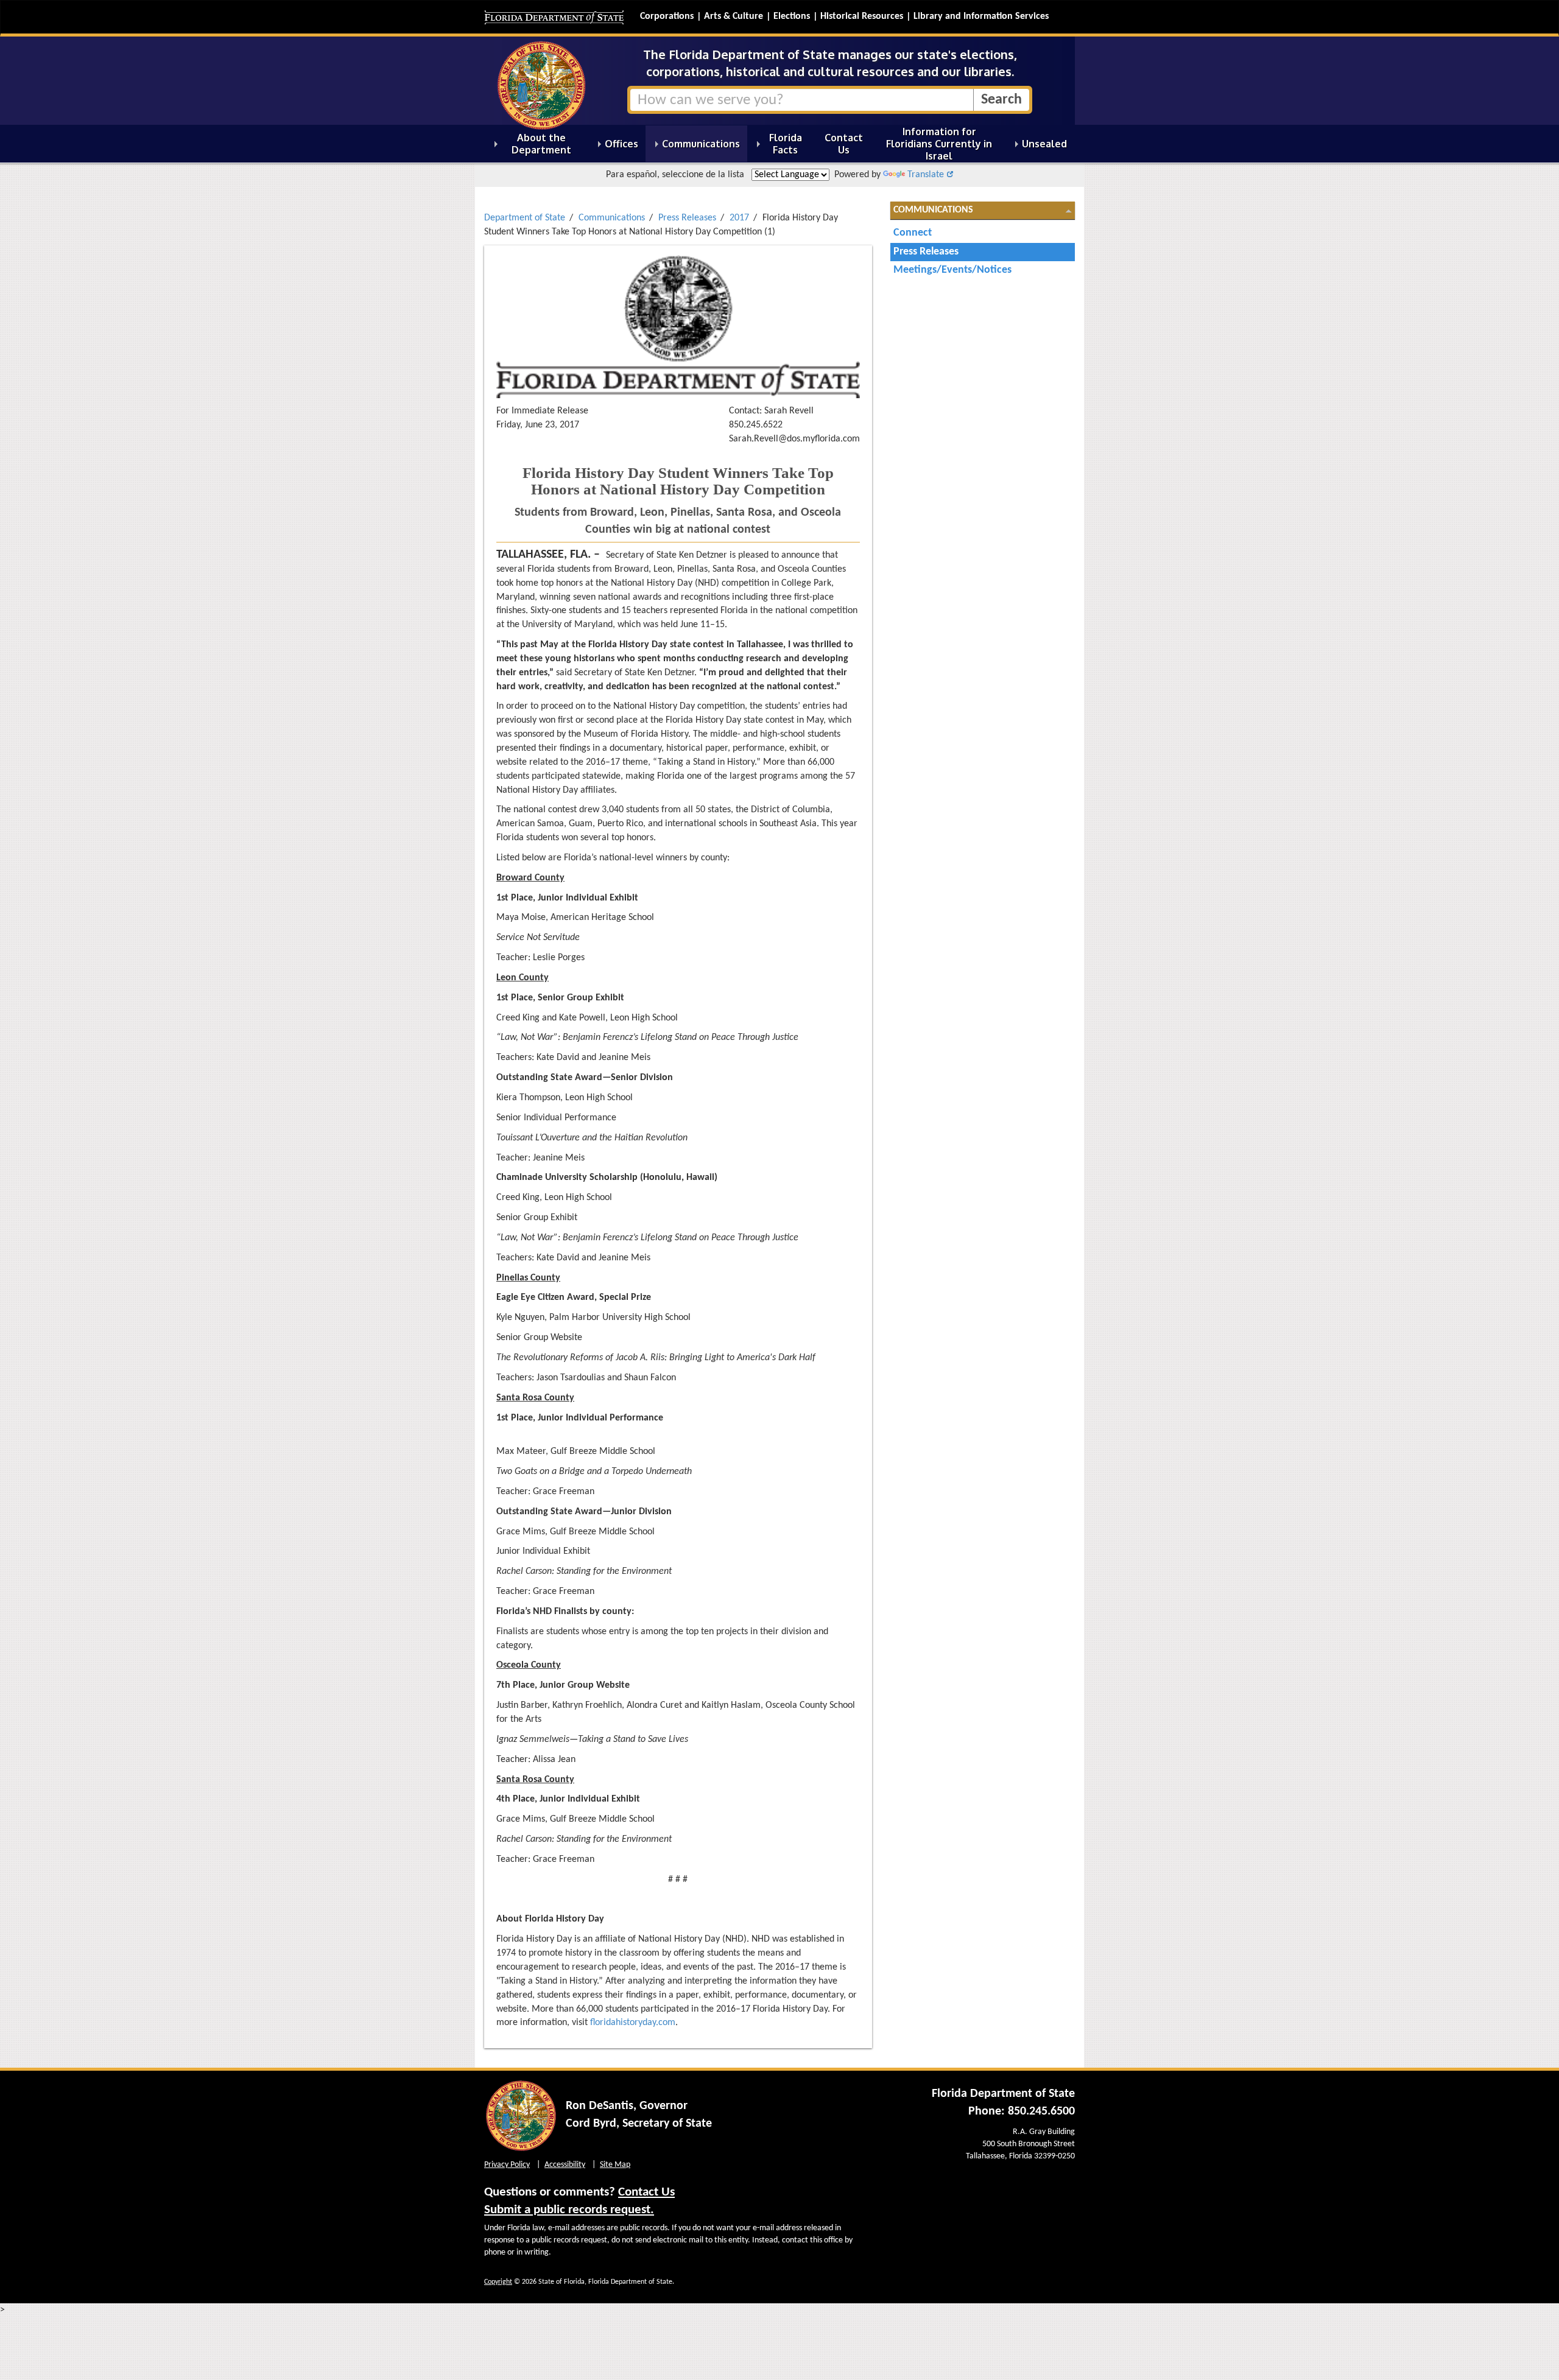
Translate (926, 175)
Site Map (615, 2165)
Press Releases (687, 218)
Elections (792, 16)
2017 (739, 218)
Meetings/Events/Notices (952, 270)
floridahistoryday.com (633, 2023)
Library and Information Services (981, 16)
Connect (913, 233)
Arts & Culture (734, 16)
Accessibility (565, 2165)
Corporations (667, 16)
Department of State (525, 218)
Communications (612, 218)
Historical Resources (862, 16)
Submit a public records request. (569, 2210)
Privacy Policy (507, 2165)
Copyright (498, 2282)
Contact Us (646, 2192)
